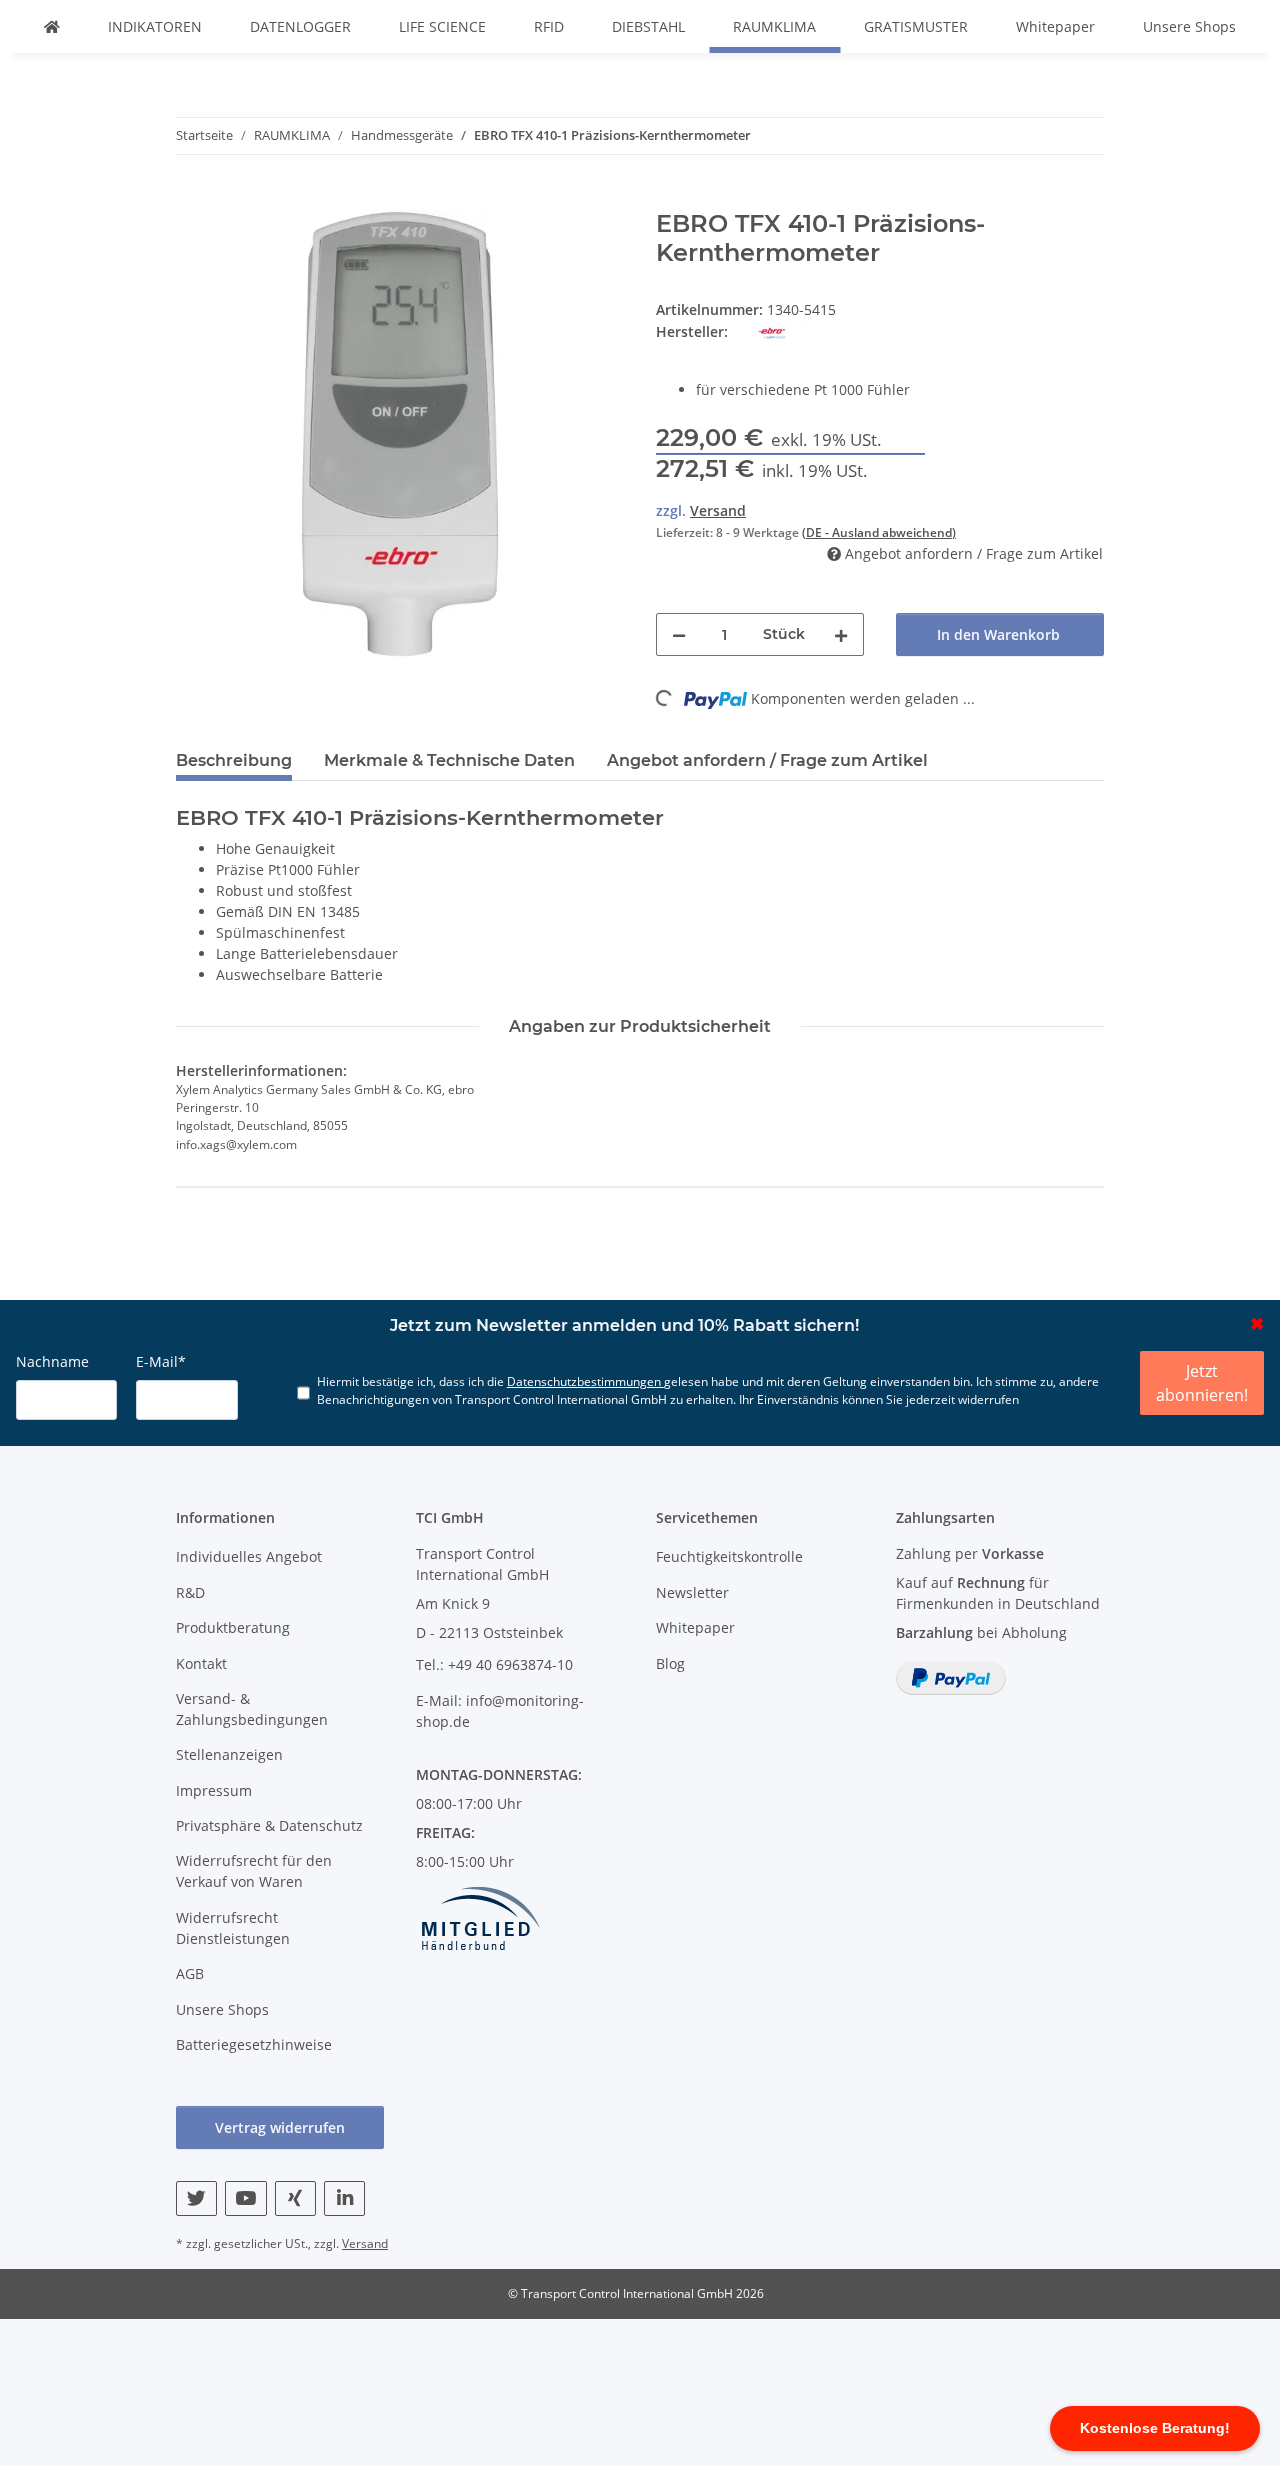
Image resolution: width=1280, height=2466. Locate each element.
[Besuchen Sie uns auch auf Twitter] (196, 2198)
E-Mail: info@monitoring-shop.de (500, 1711)
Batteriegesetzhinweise (254, 2044)
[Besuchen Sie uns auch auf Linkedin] (344, 2198)
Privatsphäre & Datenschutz (269, 1825)
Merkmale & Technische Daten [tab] (449, 760)
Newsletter (692, 1592)
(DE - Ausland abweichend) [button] (879, 532)
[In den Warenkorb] (192, 199)
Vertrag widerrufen (280, 2127)
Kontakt (201, 1663)
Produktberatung (233, 1627)
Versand (718, 510)
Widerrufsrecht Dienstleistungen (233, 1928)
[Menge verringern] (679, 634)
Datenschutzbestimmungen (585, 1381)
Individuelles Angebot (249, 1556)
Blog (670, 1663)
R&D (190, 1592)
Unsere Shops (1189, 26)
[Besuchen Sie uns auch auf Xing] (295, 2198)
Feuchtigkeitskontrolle (729, 1556)
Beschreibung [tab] (234, 760)
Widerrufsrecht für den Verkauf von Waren (254, 1871)
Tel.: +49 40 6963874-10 (494, 1664)
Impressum (214, 1790)
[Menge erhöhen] (841, 634)
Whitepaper (1055, 26)
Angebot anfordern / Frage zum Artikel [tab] (767, 760)
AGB (190, 1973)
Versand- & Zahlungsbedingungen (252, 1709)
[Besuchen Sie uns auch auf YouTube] (245, 2198)
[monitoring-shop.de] (52, 26)
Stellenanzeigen (229, 1754)
